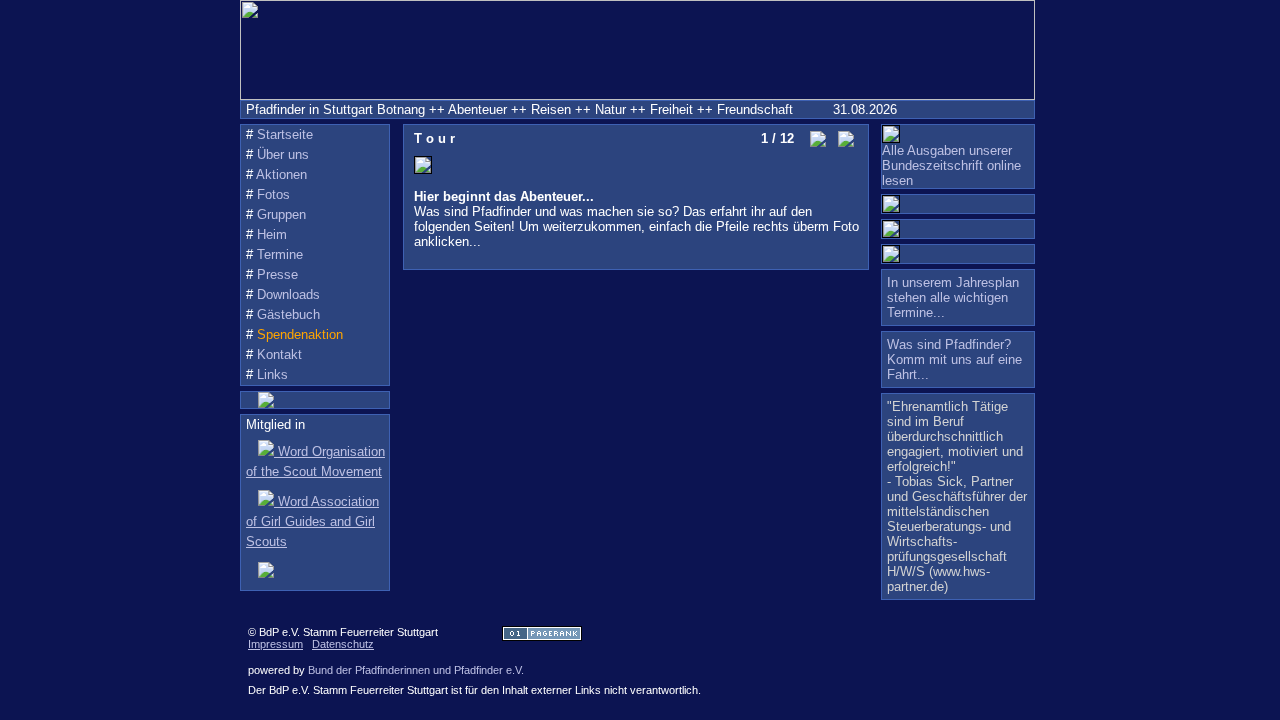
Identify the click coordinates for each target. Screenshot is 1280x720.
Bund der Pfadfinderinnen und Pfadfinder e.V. (416, 670)
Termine (280, 254)
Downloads (288, 294)
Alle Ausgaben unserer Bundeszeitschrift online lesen (951, 165)
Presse (277, 274)
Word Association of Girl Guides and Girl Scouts (312, 521)
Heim (272, 234)
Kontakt (279, 354)
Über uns (283, 154)
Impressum (275, 644)
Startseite (285, 134)
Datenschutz (343, 644)
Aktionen (281, 174)
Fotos (273, 194)
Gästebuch (288, 314)
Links (272, 374)
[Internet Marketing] (542, 636)
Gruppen (281, 214)
